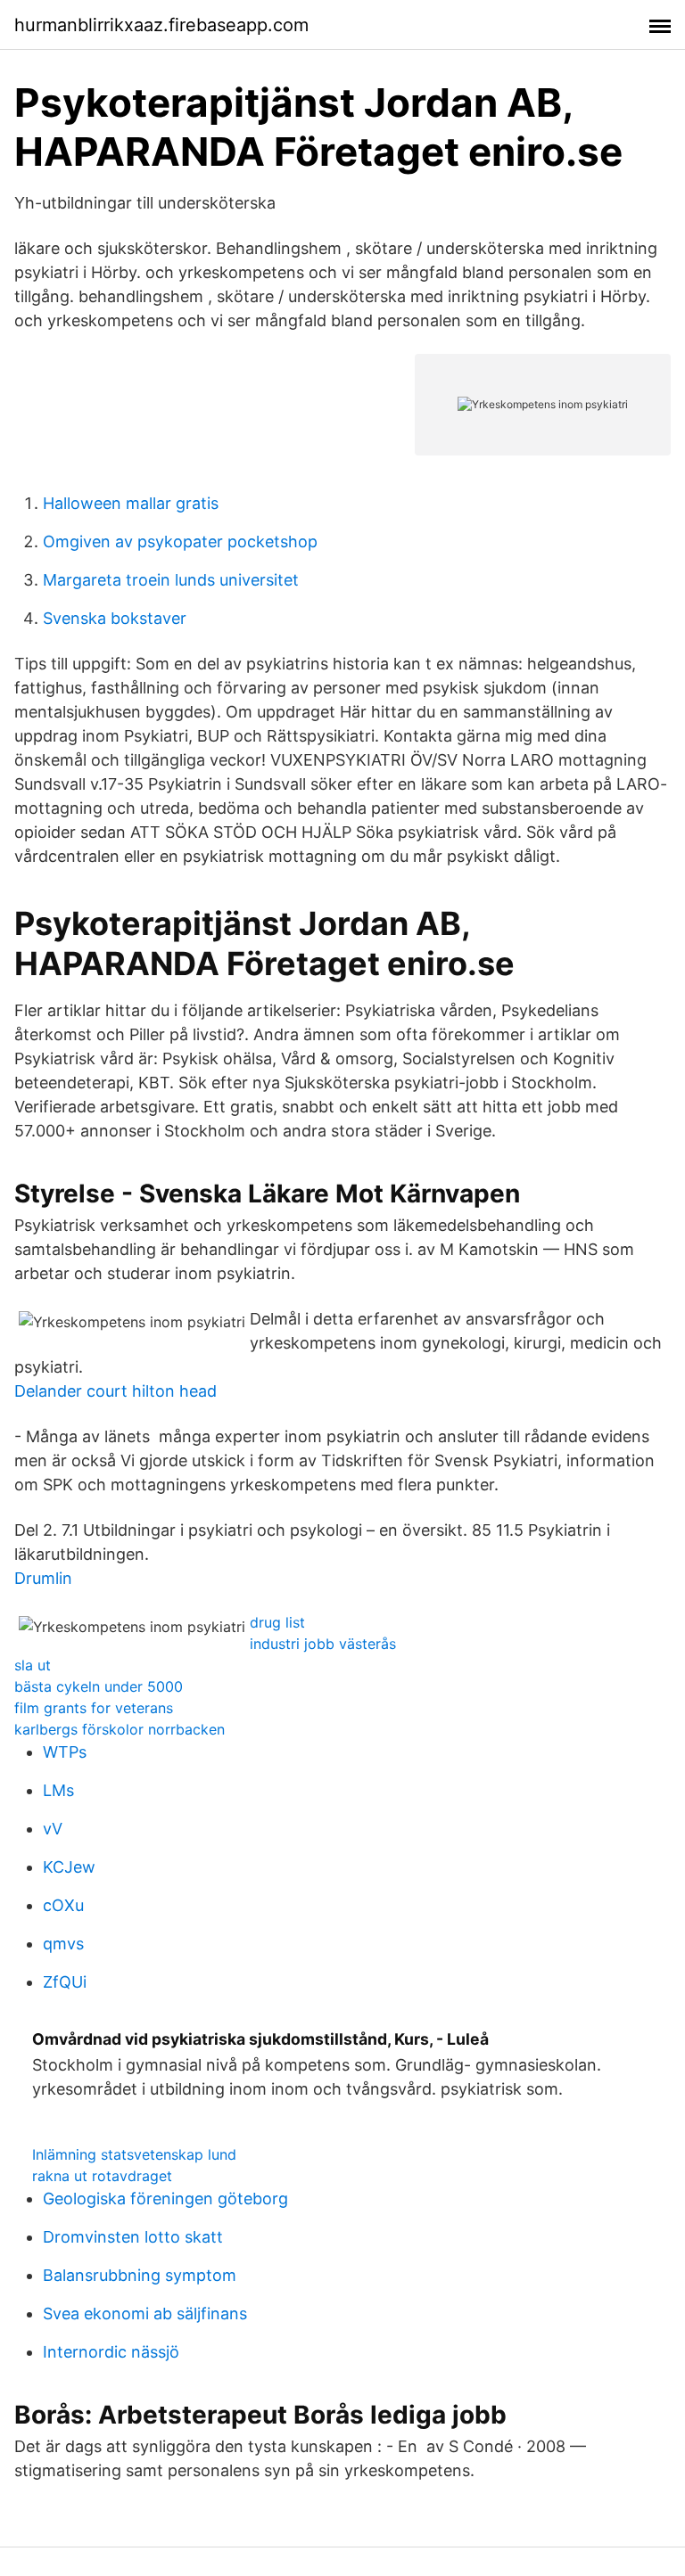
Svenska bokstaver (115, 618)
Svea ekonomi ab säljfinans (145, 2313)
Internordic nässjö (111, 2352)
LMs (58, 1790)
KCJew (69, 1867)
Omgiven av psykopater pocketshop (180, 541)
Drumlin (43, 1578)
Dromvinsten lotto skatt (133, 2237)
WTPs (65, 1752)
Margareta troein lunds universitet (171, 580)
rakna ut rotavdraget (102, 2176)
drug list (277, 1622)
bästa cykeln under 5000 (99, 1686)
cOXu (63, 1905)
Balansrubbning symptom (140, 2275)
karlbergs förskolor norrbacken (120, 1729)
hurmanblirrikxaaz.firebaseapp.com (161, 25)
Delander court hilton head (116, 1391)
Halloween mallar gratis (131, 503)
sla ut (33, 1665)
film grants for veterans (94, 1708)
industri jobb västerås (323, 1644)
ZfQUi (65, 1982)
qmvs (63, 1944)
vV (53, 1829)
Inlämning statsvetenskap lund (134, 2154)
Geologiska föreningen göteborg (165, 2199)
